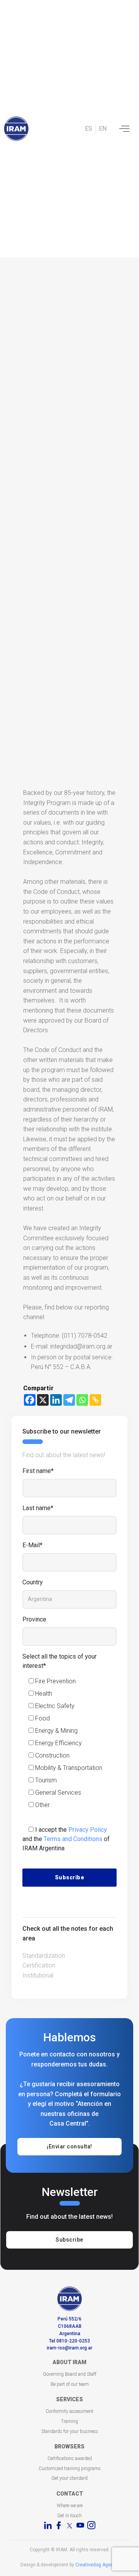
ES (89, 129)
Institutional (38, 1975)
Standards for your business (70, 2431)
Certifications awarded (70, 2458)
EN (103, 129)
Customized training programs (70, 2469)
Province (34, 1619)
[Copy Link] (95, 1400)
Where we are (70, 2506)
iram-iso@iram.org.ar (69, 2348)
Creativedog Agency (97, 2565)
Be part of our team (70, 2384)
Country (33, 1582)
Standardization (44, 1956)
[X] (43, 1400)
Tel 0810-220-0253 (69, 2341)
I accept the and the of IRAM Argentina (66, 1839)
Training (69, 2421)
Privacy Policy (88, 1830)
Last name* (38, 1508)
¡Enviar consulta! (69, 2146)
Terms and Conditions (73, 1839)
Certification (39, 1965)
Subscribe (69, 2240)
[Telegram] (69, 1400)
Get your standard (69, 2478)
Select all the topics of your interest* (59, 1661)
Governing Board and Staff (70, 2374)
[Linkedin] (56, 1400)
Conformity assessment (69, 2411)
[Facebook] (30, 1400)
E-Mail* (32, 1545)
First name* (38, 1471)
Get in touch (69, 2516)
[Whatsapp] (82, 1400)
